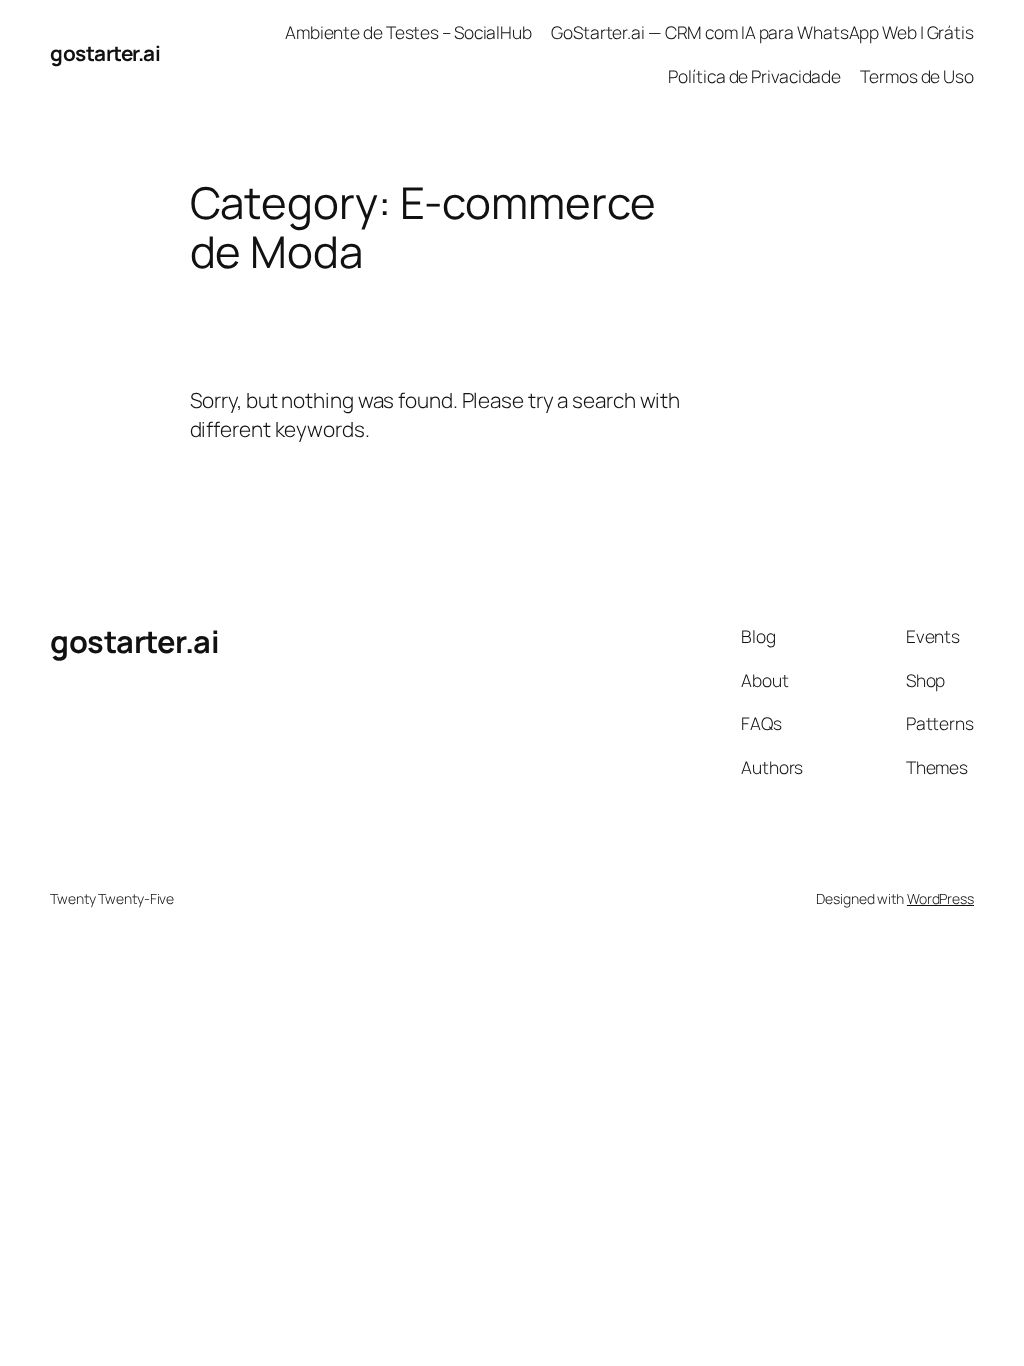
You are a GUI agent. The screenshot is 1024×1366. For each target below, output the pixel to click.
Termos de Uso (917, 76)
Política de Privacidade (754, 76)
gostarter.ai (105, 53)
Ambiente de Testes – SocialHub (408, 32)
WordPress (940, 898)
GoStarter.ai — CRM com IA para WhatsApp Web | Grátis (762, 32)
